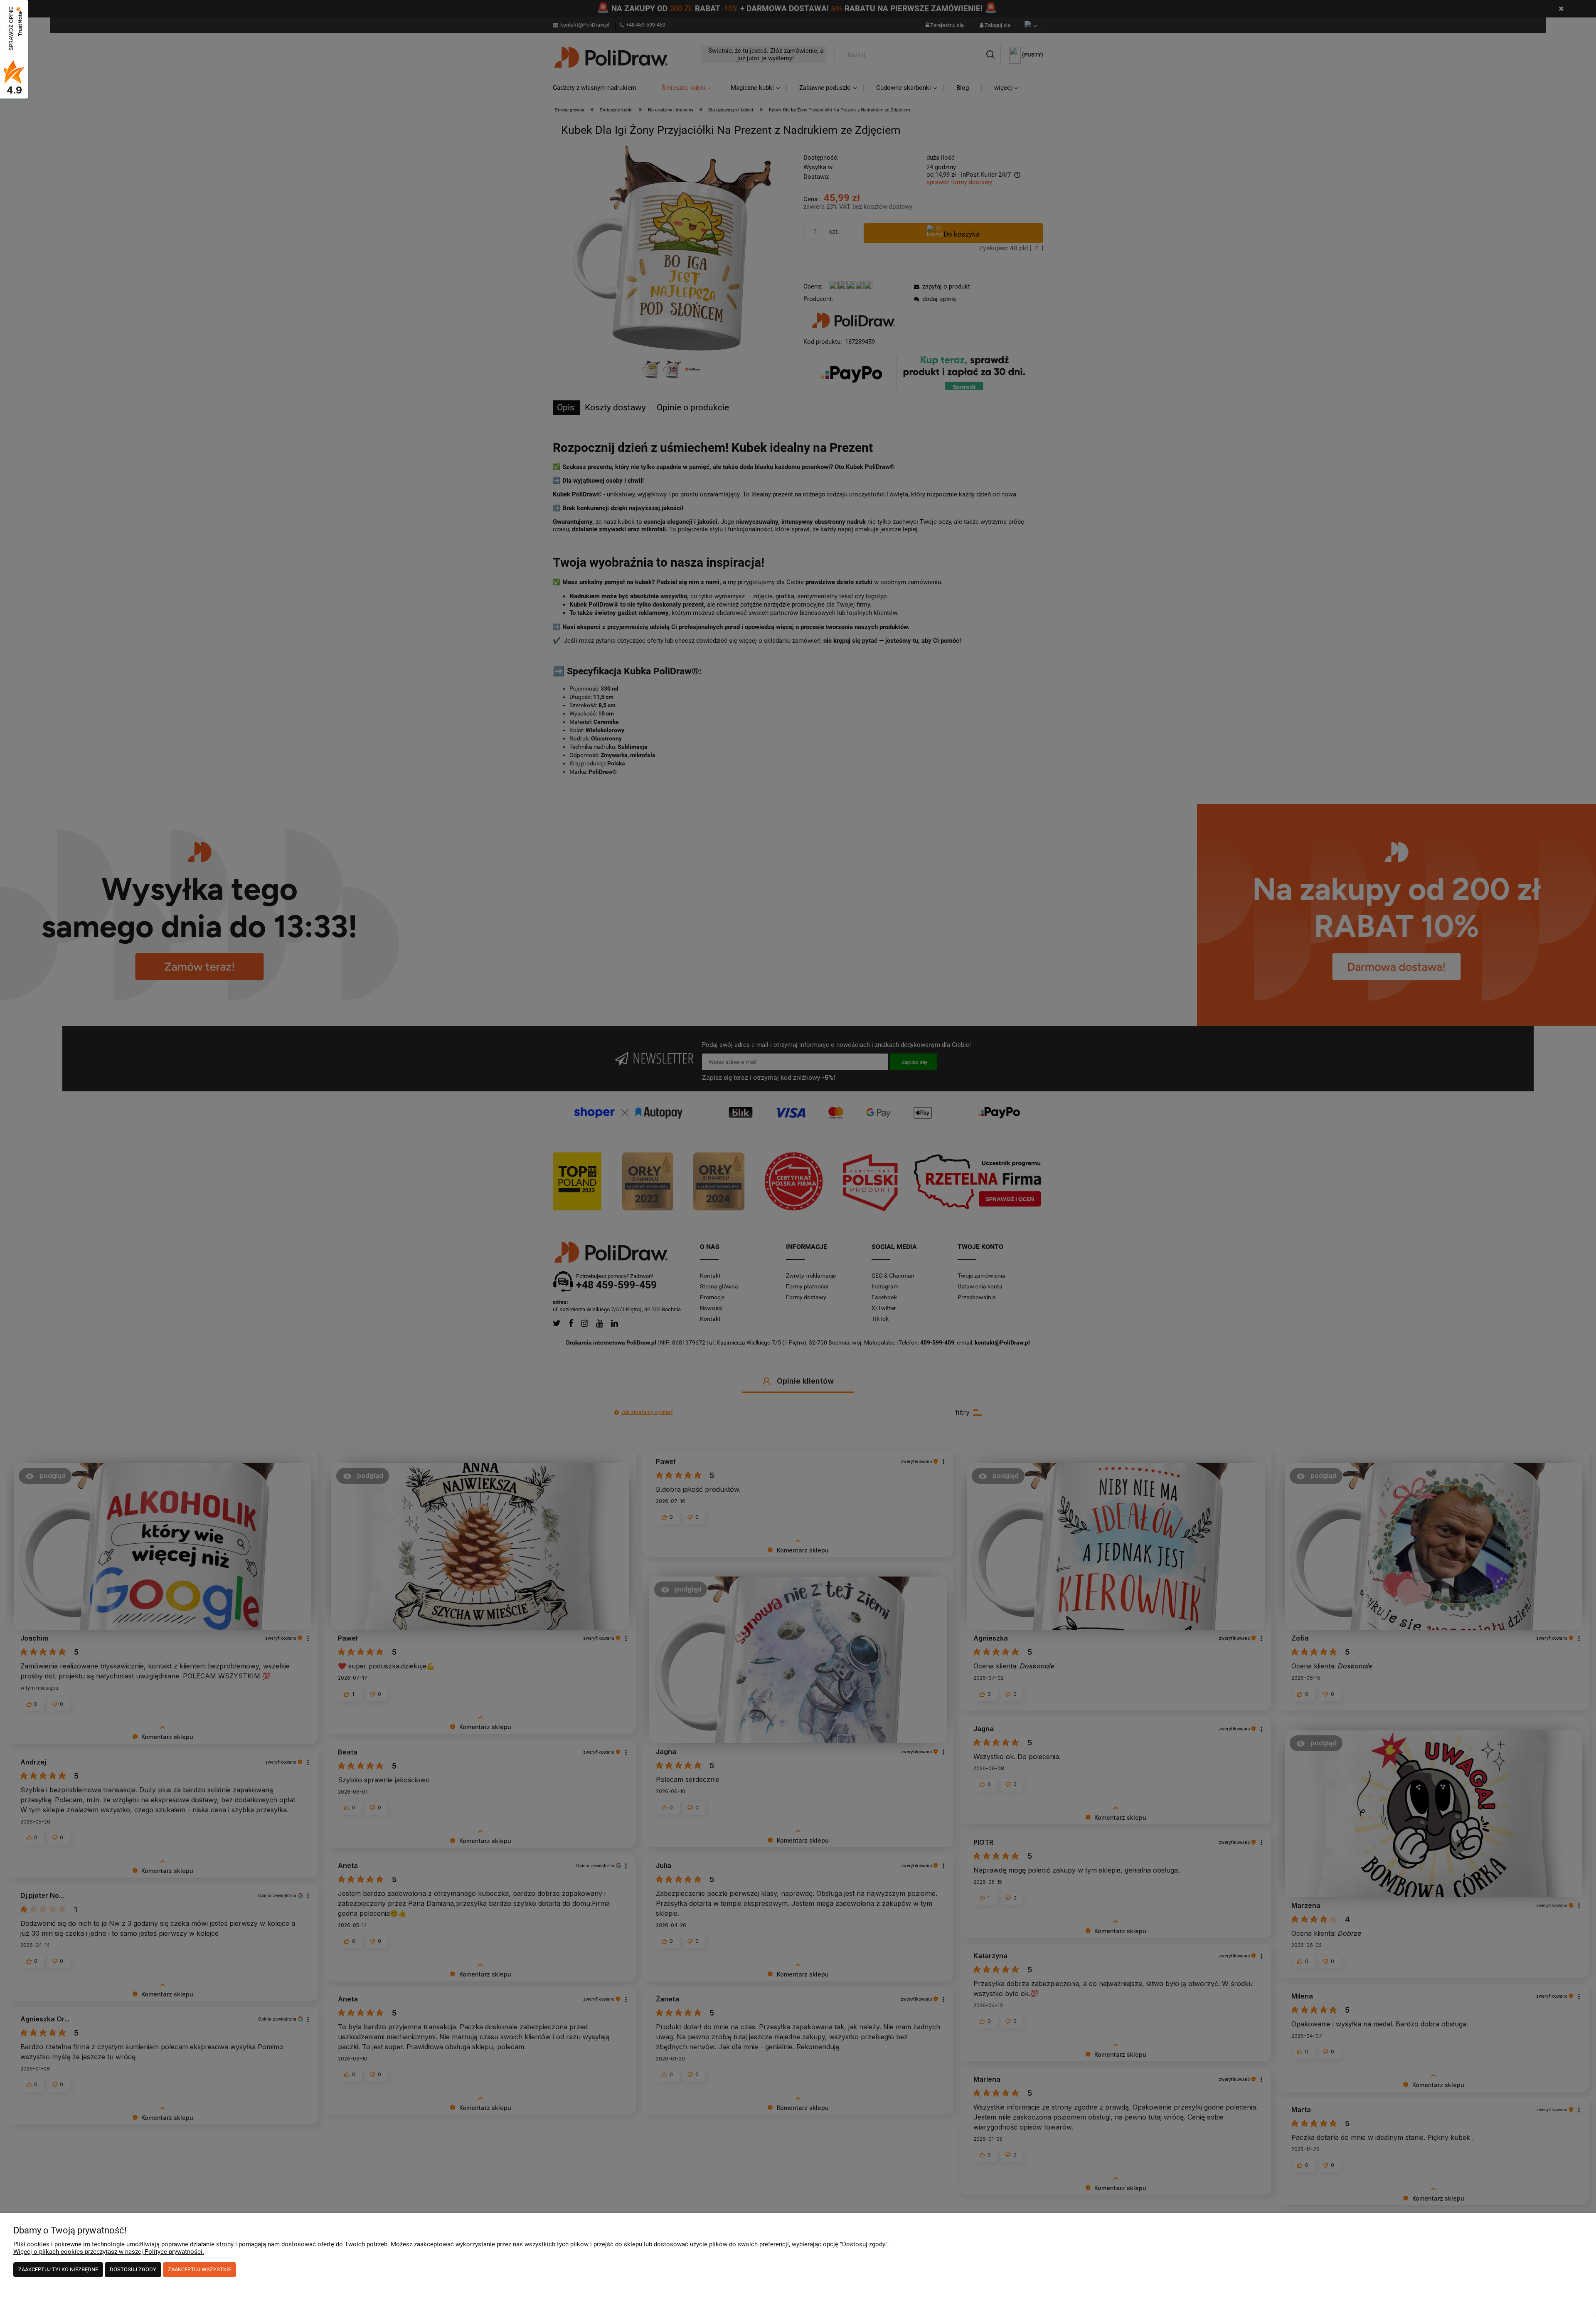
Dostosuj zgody (133, 2269)
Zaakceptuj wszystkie (199, 2269)
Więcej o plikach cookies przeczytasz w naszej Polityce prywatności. (109, 2252)
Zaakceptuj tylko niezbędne (58, 2269)
